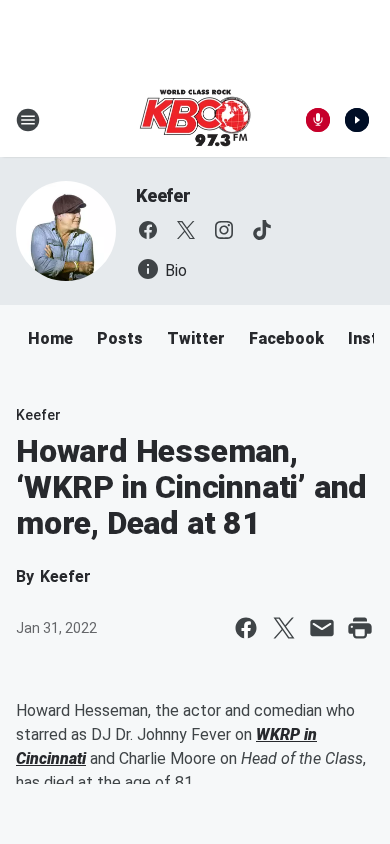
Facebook (286, 338)
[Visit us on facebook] (148, 230)
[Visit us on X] (186, 230)
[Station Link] (195, 120)
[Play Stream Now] (357, 120)
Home (50, 338)
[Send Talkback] (318, 120)
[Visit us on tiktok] (262, 230)
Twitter (196, 338)
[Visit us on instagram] (224, 230)
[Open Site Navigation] (28, 120)
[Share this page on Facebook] (246, 628)
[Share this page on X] (284, 628)
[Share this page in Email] (322, 628)
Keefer (163, 195)
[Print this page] (360, 628)
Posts (120, 338)
